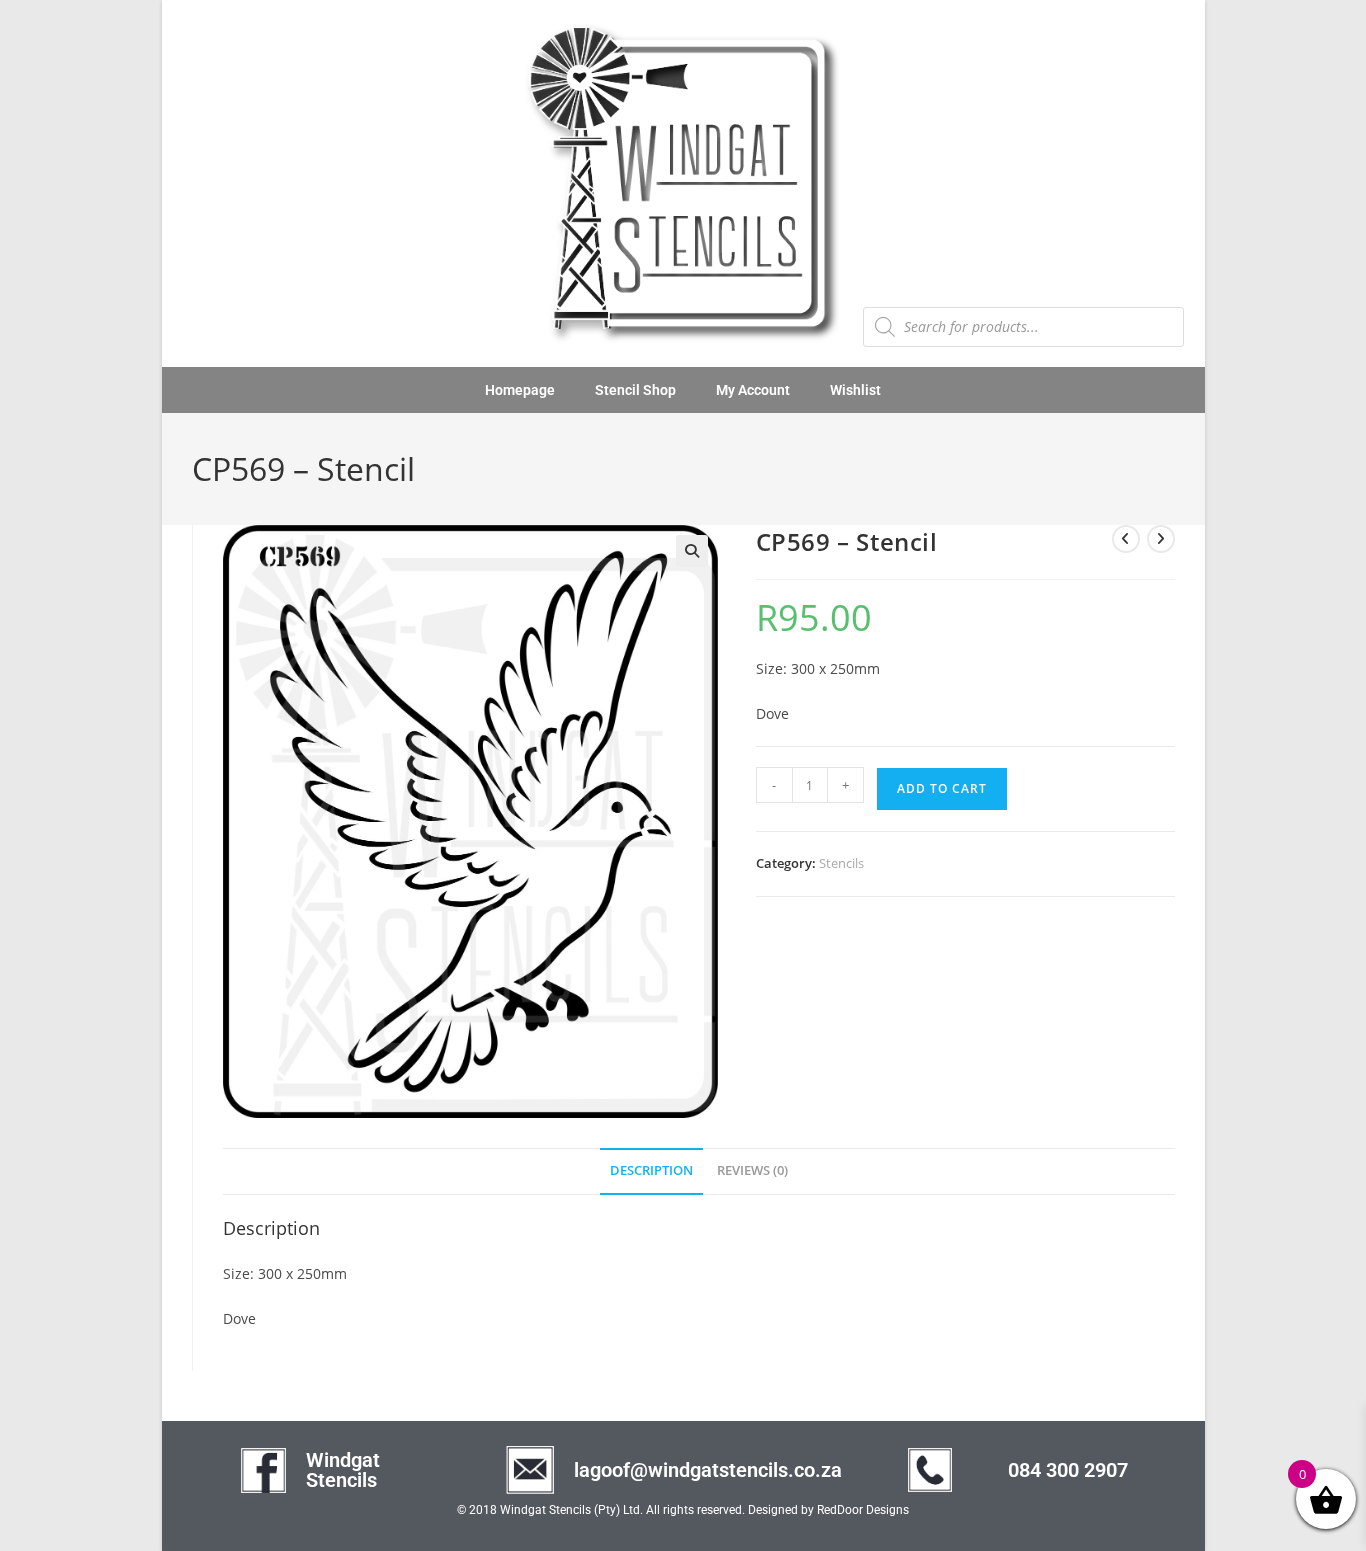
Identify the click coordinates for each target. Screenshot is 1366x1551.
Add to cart (942, 788)
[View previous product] (1126, 539)
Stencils (841, 863)
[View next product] (1161, 539)
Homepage (520, 390)
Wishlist (855, 390)
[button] (692, 551)
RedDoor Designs (863, 1510)
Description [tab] (651, 1170)
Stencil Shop (635, 390)
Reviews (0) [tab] (752, 1170)
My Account (753, 390)
